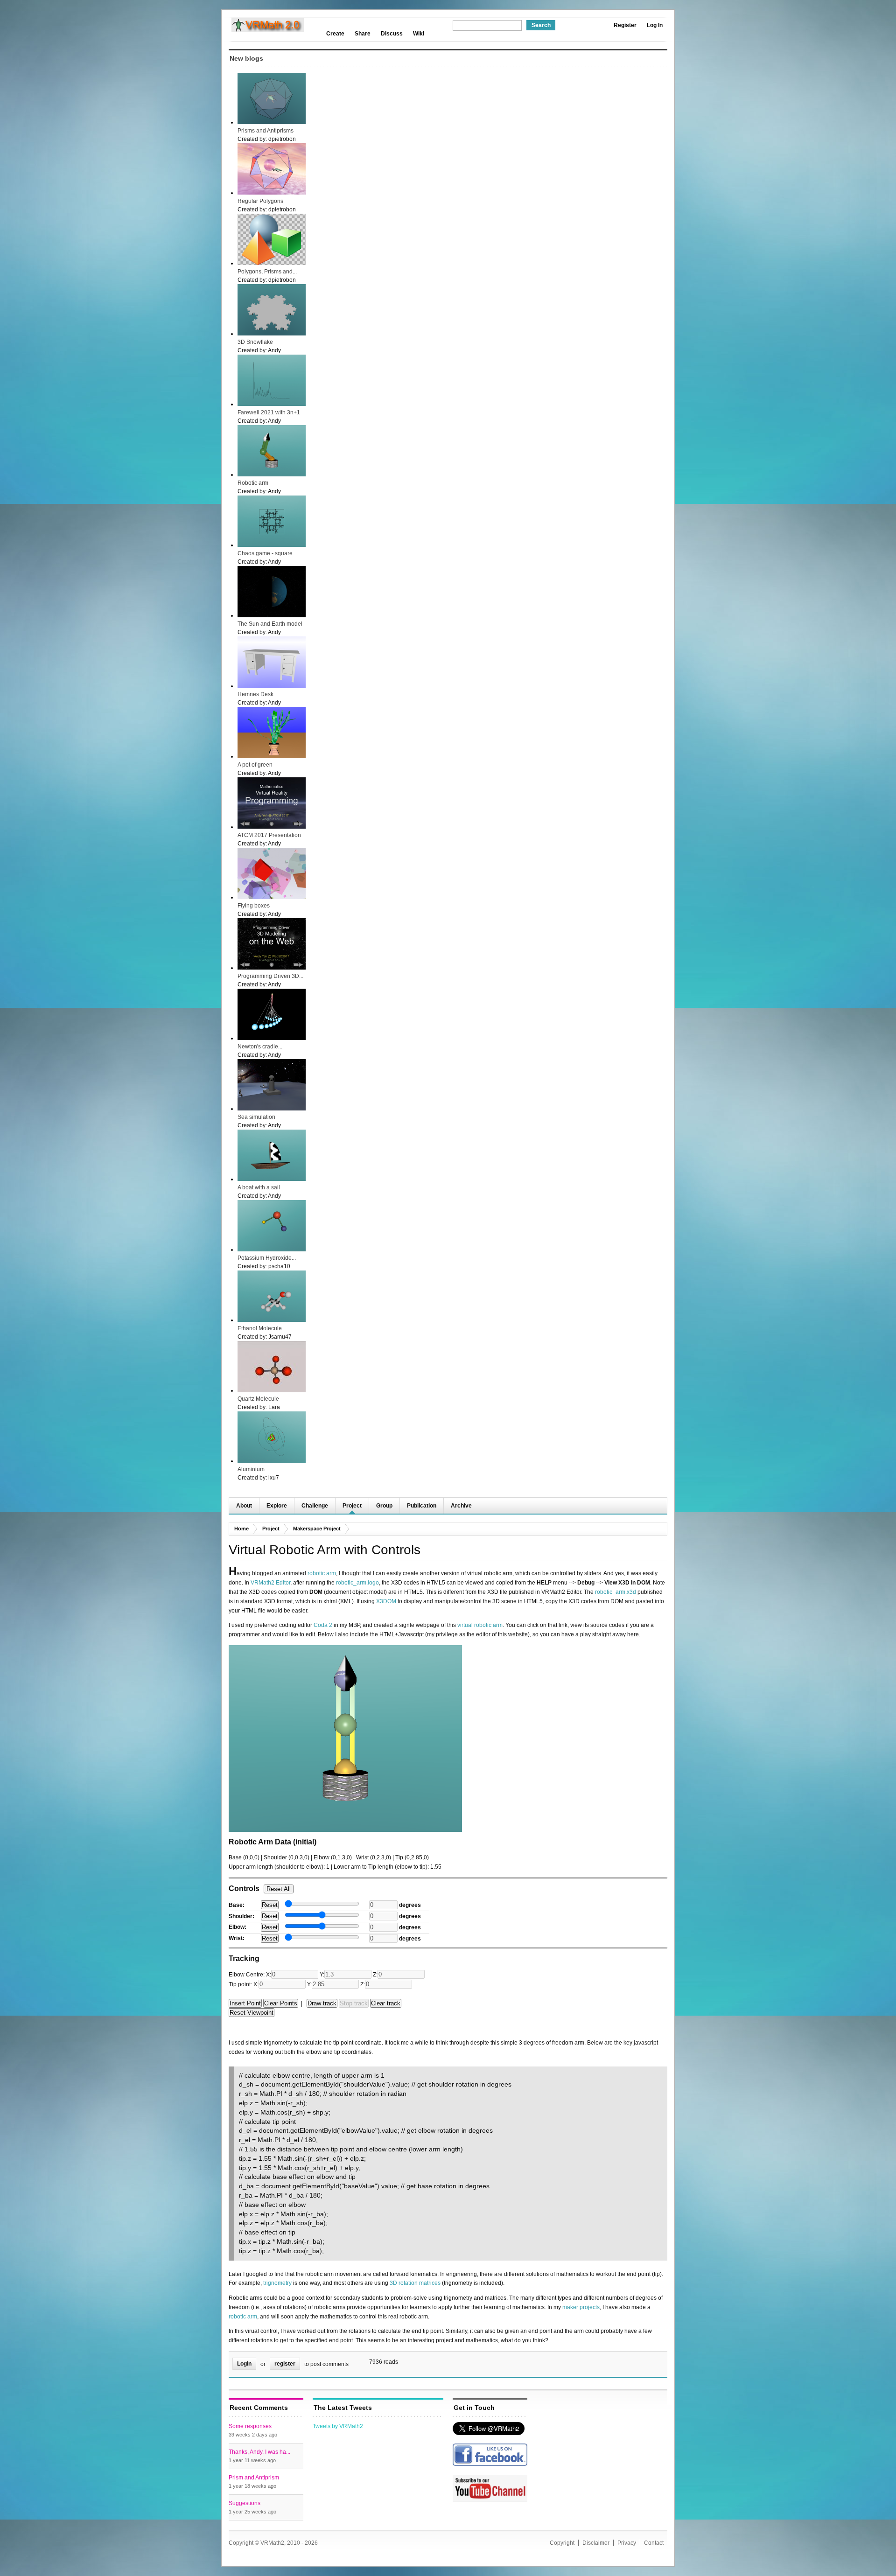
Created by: (253, 139)
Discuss (392, 34)
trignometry (277, 2283)
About (244, 1506)
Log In (655, 25)
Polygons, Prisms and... (267, 272)
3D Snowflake (255, 342)
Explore (277, 1506)
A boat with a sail (259, 1187)
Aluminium (251, 1469)
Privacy (627, 2543)
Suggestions (245, 2503)
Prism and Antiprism (254, 2478)
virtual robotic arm (480, 1625)
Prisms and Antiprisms (266, 131)
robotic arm (322, 1573)
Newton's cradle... (260, 1047)
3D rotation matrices (415, 2283)
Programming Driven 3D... (270, 976)
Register (625, 25)
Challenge (315, 1506)
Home (241, 1529)
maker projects (581, 2307)
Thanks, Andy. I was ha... (259, 2452)
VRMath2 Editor (270, 1583)
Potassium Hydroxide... (267, 1258)
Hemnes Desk (255, 694)
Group (384, 1506)
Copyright (562, 2543)
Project (352, 1506)
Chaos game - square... (267, 553)
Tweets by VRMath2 (338, 2426)
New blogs (246, 58)
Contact (654, 2543)
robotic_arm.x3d (616, 1592)
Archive (461, 1506)
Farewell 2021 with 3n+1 (269, 412)
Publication (422, 1506)
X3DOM (386, 1601)
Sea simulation (256, 1117)
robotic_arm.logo (357, 1583)
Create (335, 34)
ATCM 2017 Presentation (269, 835)
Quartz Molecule (258, 1399)
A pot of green (255, 765)
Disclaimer (596, 2543)
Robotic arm (253, 483)
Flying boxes (254, 906)
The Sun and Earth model (270, 624)
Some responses (250, 2426)
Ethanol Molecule (260, 1328)
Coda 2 (323, 1625)
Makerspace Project (317, 1529)
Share (363, 34)
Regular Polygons (260, 201)
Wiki (419, 34)
